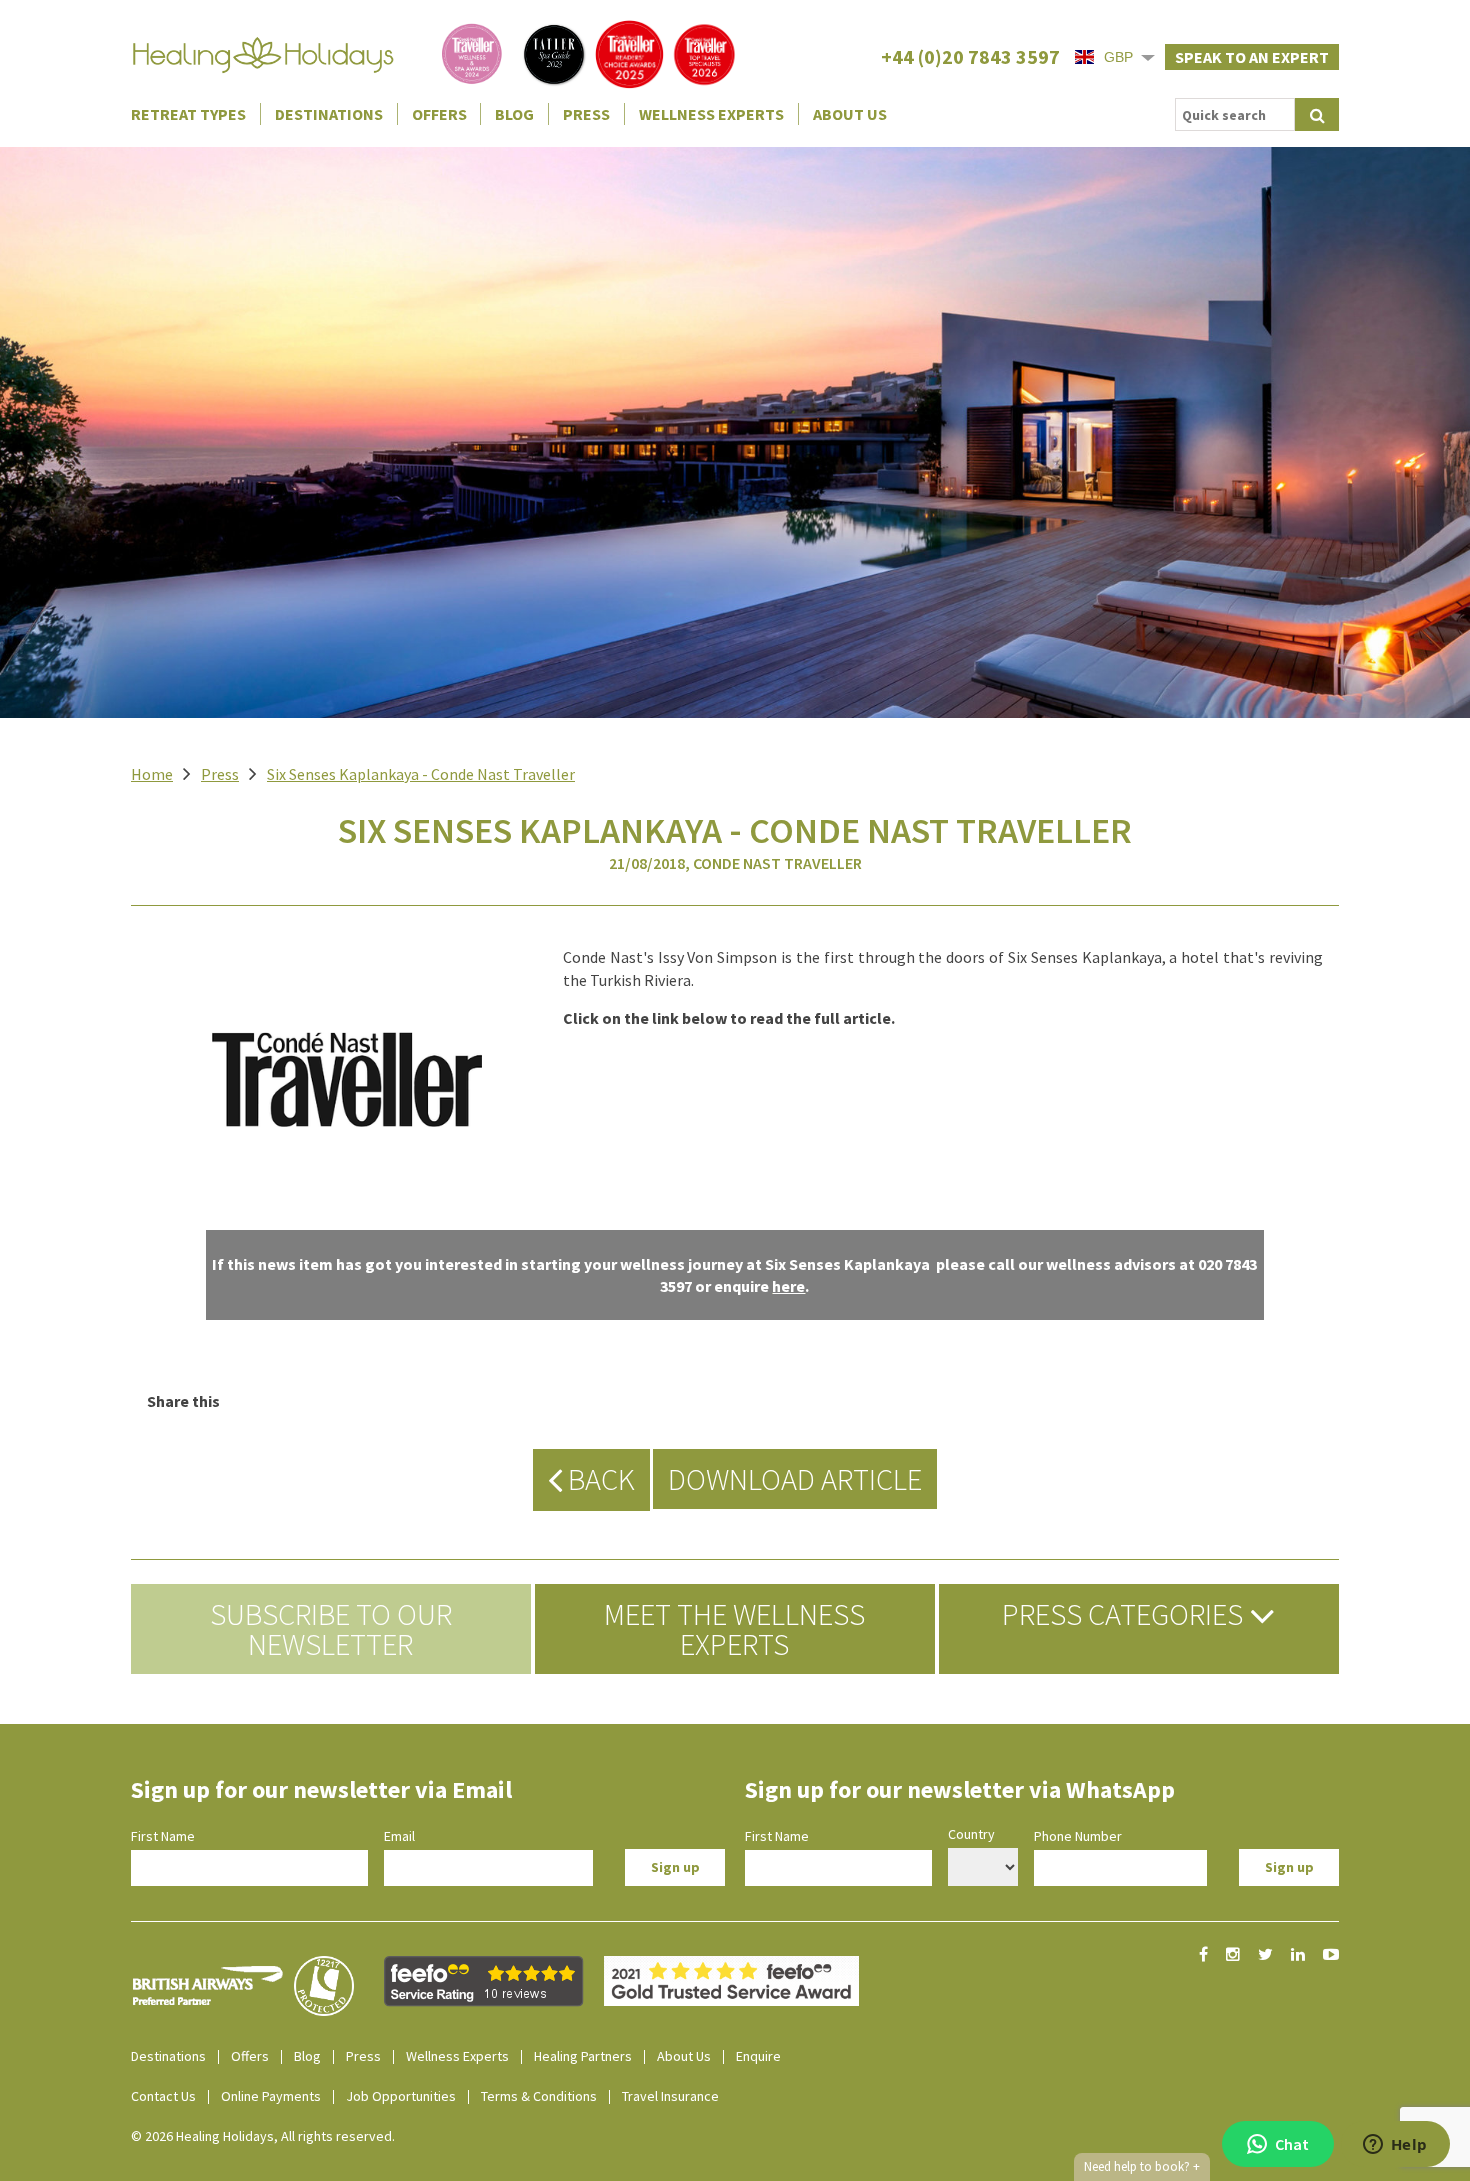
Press (586, 114)
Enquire (758, 2056)
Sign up (675, 1867)
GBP (1118, 57)
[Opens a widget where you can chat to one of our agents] (1395, 2146)
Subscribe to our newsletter (331, 1629)
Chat (1292, 2144)
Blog (514, 114)
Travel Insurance (670, 2096)
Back (598, 1479)
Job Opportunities (401, 2096)
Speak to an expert (1252, 57)
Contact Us (163, 2096)
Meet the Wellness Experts (734, 1629)
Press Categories (1125, 1614)
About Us (850, 114)
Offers (439, 114)
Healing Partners (583, 2056)
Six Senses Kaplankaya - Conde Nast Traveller (421, 774)
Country (971, 1834)
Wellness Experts (711, 114)
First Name (163, 1836)
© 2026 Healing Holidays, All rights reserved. (263, 2136)
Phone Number (1078, 1836)
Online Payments (271, 2096)
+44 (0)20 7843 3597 (970, 56)
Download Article (795, 1479)
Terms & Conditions (539, 2096)
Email (399, 1836)
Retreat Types (188, 114)
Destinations (329, 114)
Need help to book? (1142, 2166)
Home (152, 774)
